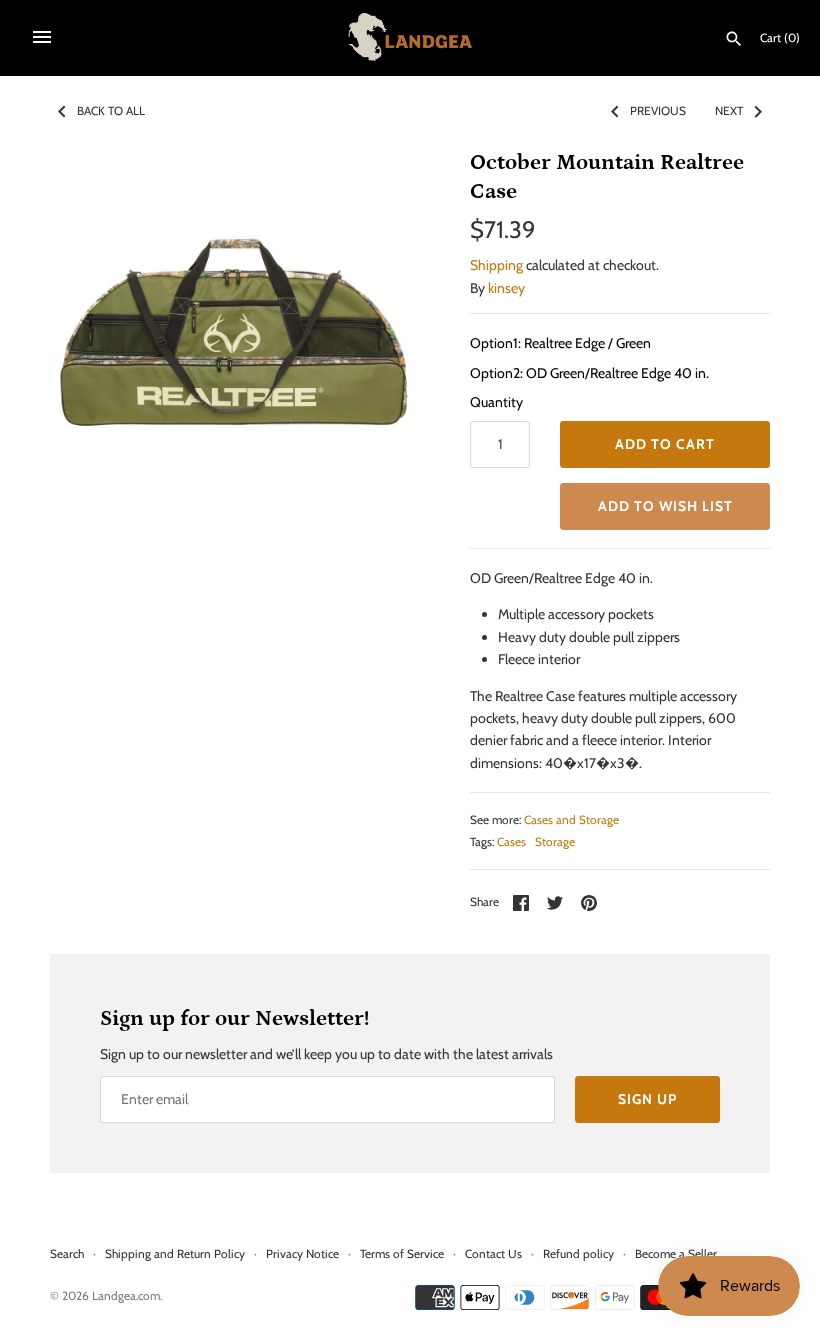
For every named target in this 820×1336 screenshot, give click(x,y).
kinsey (506, 288)
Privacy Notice (302, 1254)
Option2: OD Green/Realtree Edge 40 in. (589, 373)
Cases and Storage (571, 820)
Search (67, 1254)
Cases (511, 842)
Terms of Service (402, 1254)
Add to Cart (665, 444)
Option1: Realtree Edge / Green (560, 343)
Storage (555, 842)
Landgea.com (126, 1296)
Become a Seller (676, 1254)
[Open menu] (42, 37)
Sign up (647, 1099)
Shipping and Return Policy (175, 1254)
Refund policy (578, 1254)
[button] (665, 506)
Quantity (496, 402)
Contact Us (493, 1254)
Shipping (496, 265)
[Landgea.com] (410, 37)
